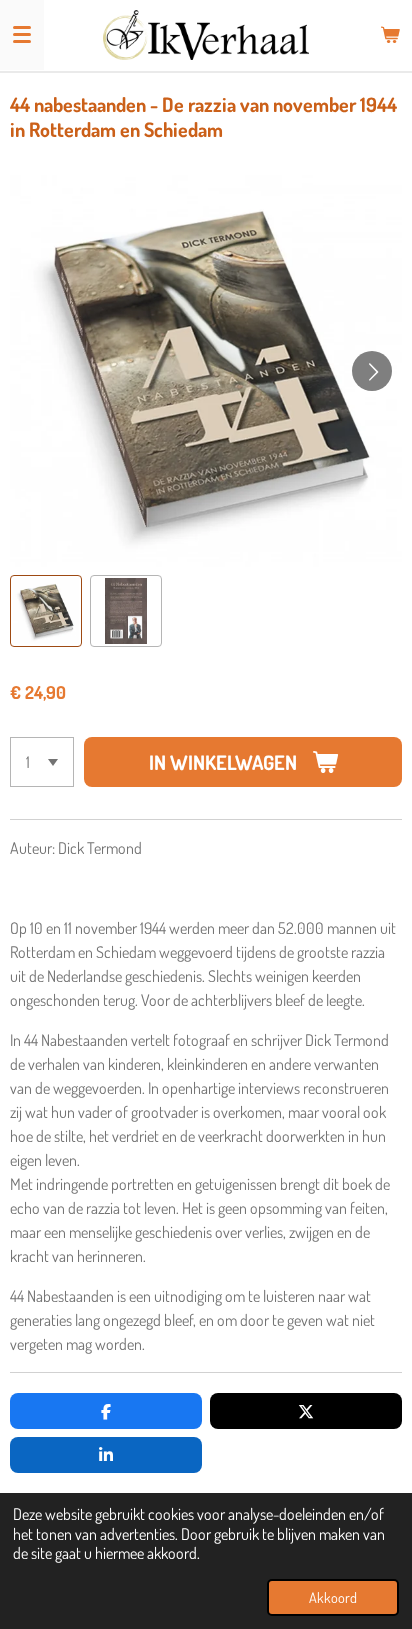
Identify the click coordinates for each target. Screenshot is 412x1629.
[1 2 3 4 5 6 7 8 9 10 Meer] (42, 762)
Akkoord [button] (333, 1597)
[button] (46, 611)
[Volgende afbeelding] (372, 371)
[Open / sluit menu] (22, 35)
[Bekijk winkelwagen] (390, 35)
